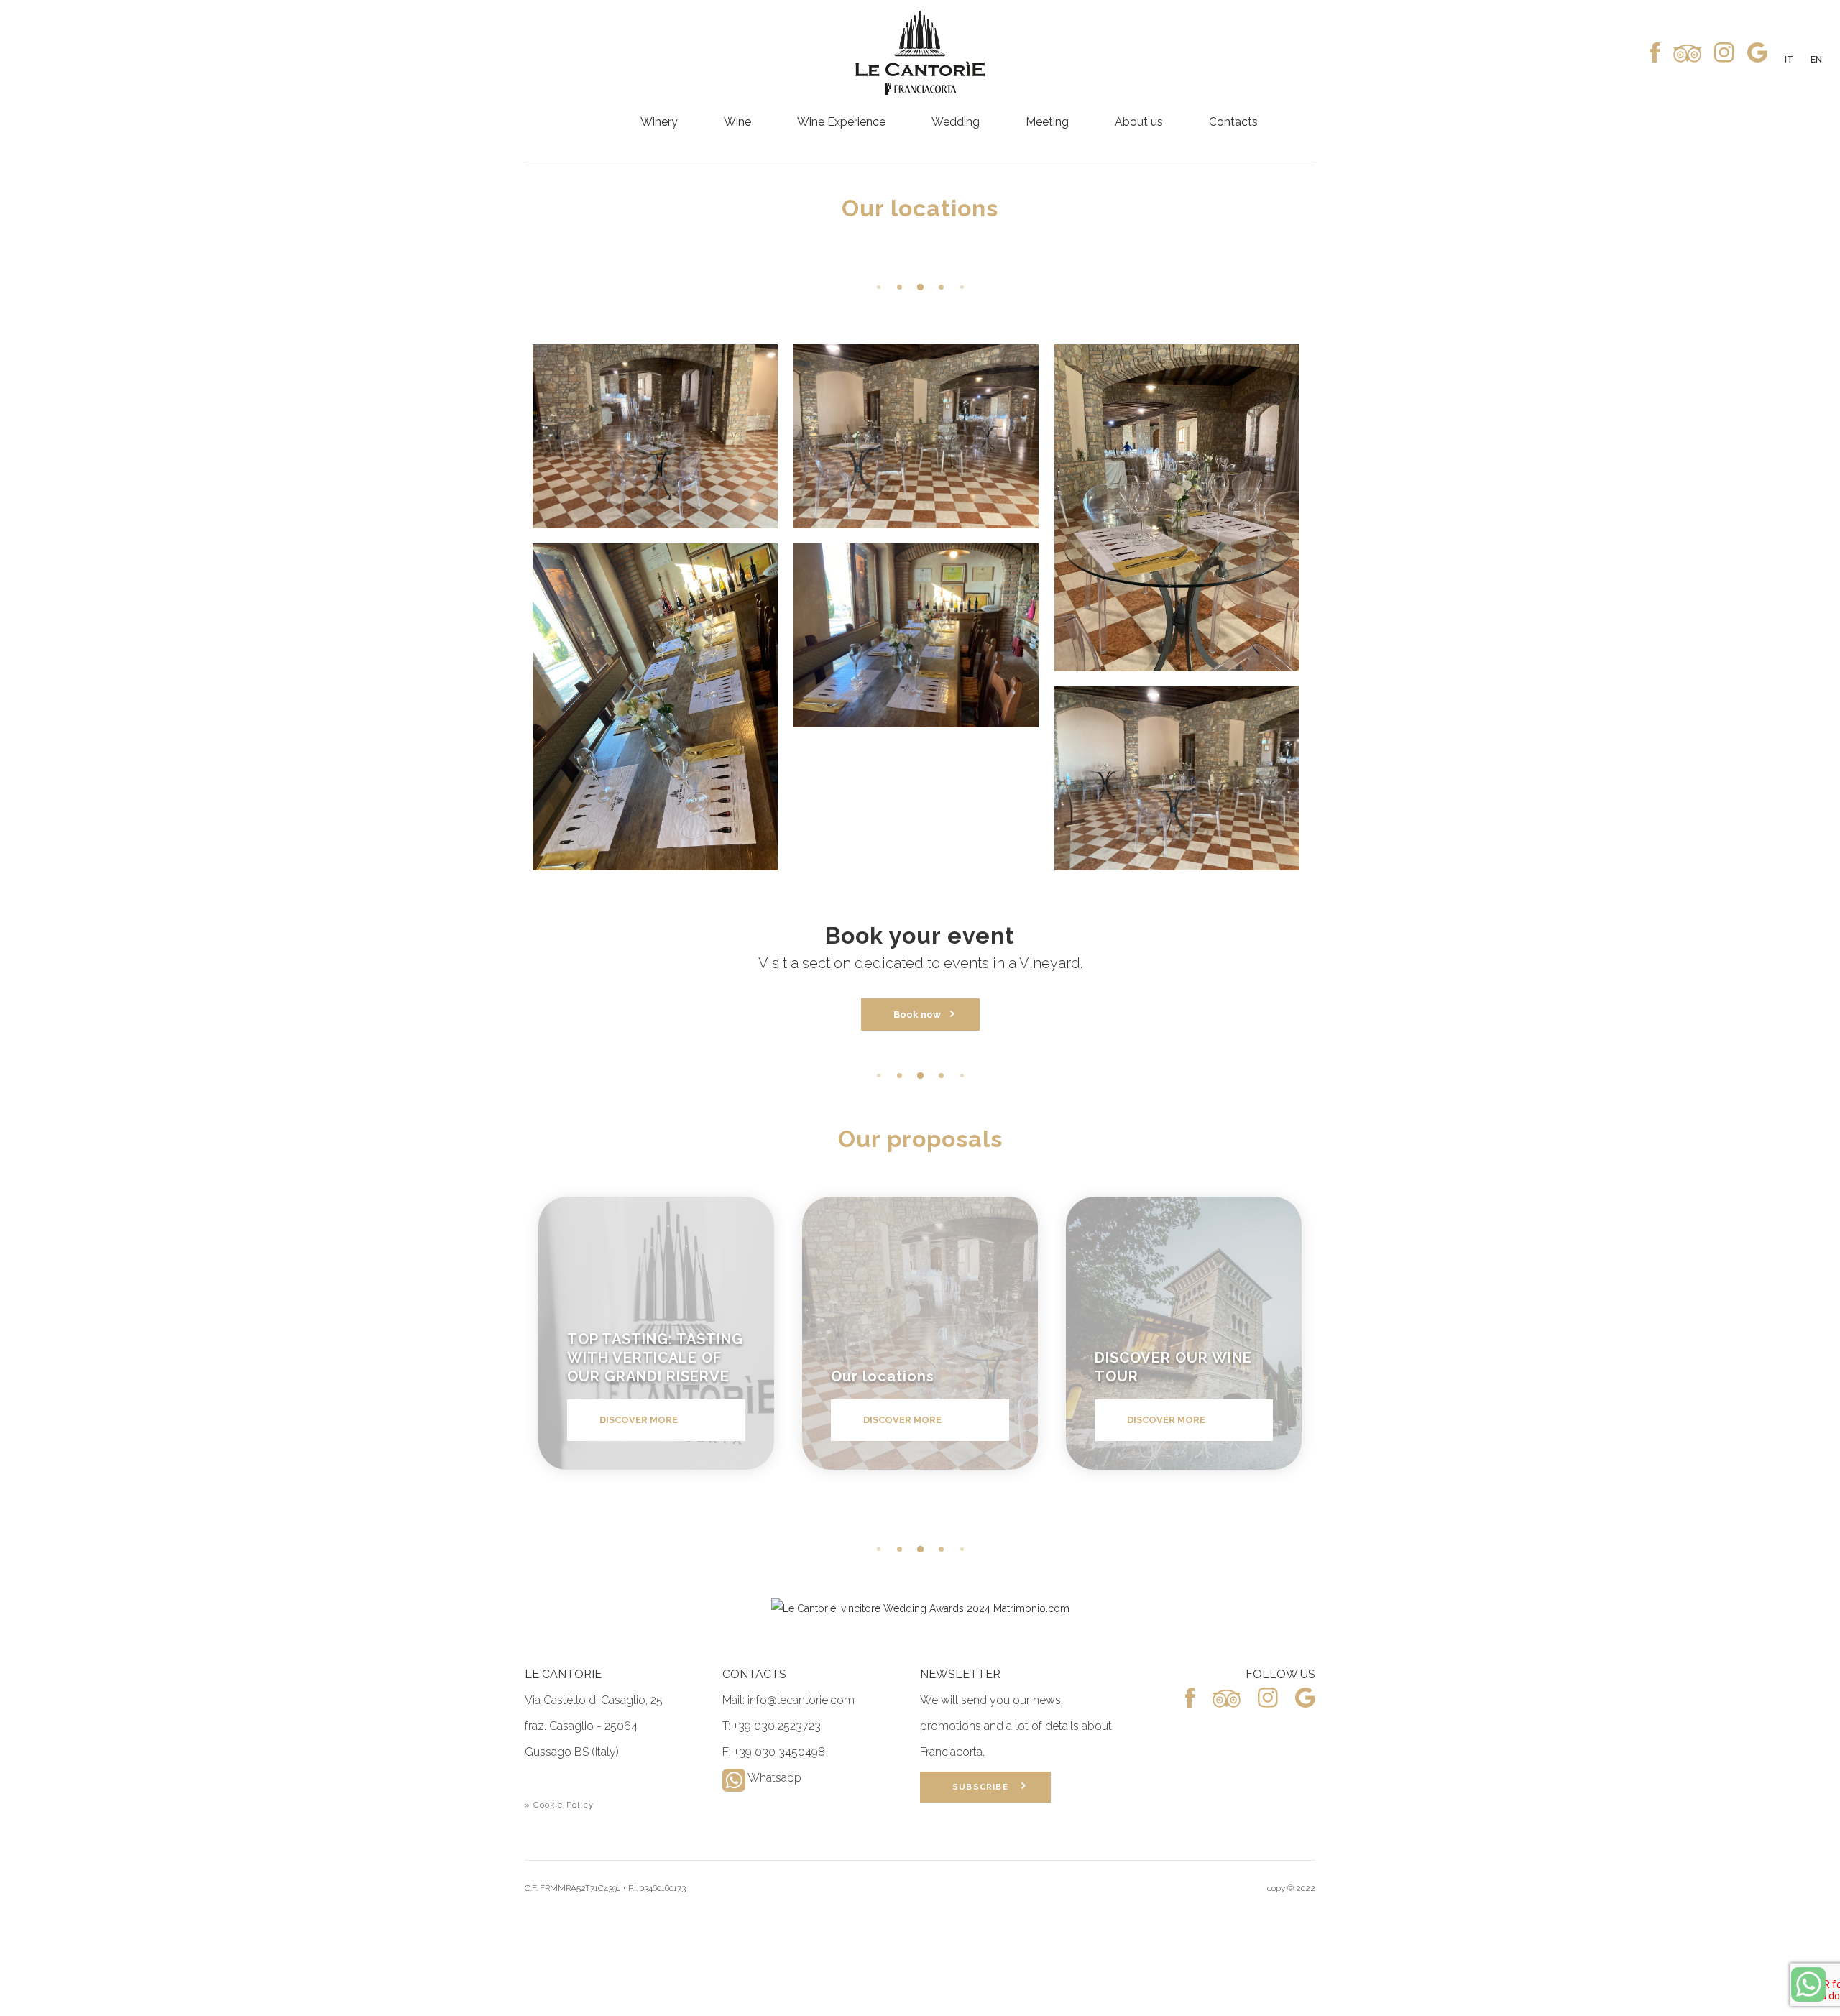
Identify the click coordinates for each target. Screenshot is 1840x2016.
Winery (659, 122)
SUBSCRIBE (986, 1787)
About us (1139, 122)
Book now (921, 1014)
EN (1816, 60)
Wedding (956, 122)
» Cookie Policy (559, 1805)
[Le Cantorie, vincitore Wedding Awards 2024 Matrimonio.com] (920, 1608)
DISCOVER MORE (639, 1420)
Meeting (1047, 122)
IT (1789, 60)
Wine (737, 122)
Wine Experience (841, 122)
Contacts (1233, 122)
